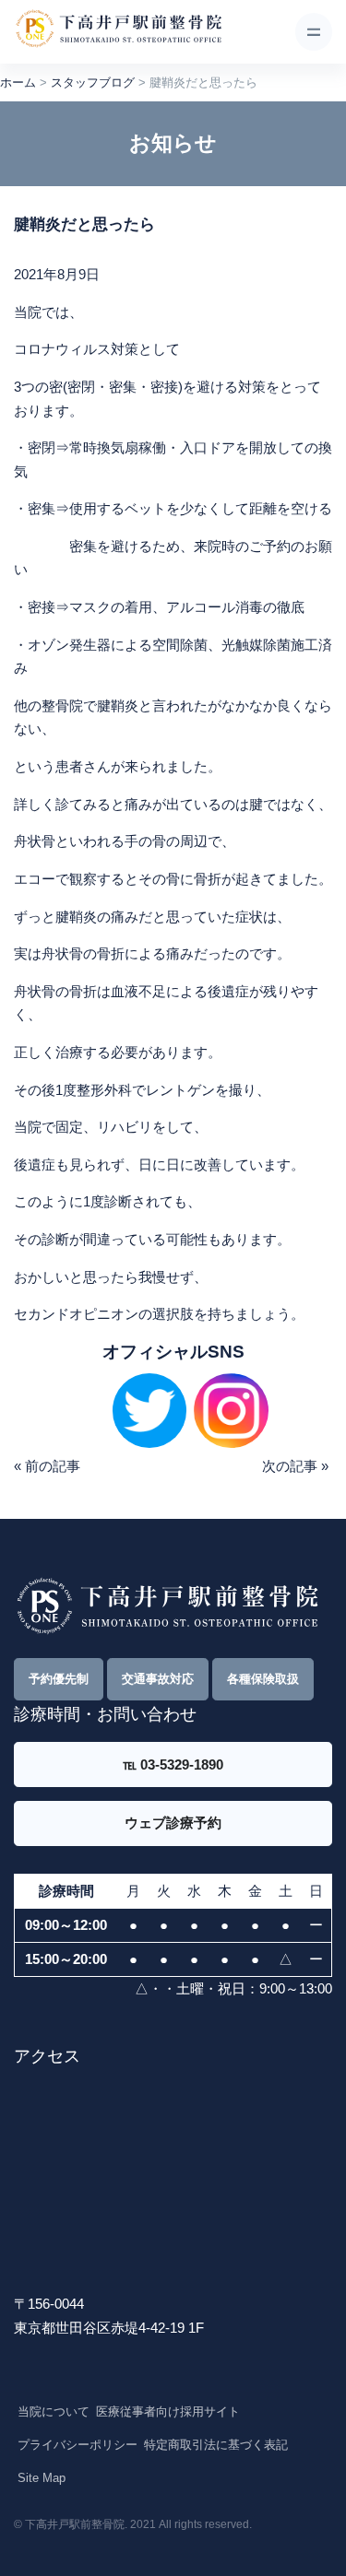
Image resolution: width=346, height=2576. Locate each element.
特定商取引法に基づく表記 (216, 2445)
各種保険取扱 (263, 1679)
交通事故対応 (158, 1679)
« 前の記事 (47, 1466)
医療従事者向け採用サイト (168, 2411)
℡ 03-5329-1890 (173, 1764)
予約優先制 (59, 1679)
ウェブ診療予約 (173, 1823)
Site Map (42, 2478)
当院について (54, 2411)
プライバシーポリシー (78, 2445)
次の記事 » (295, 1466)
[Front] (118, 32)
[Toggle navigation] (314, 31)
